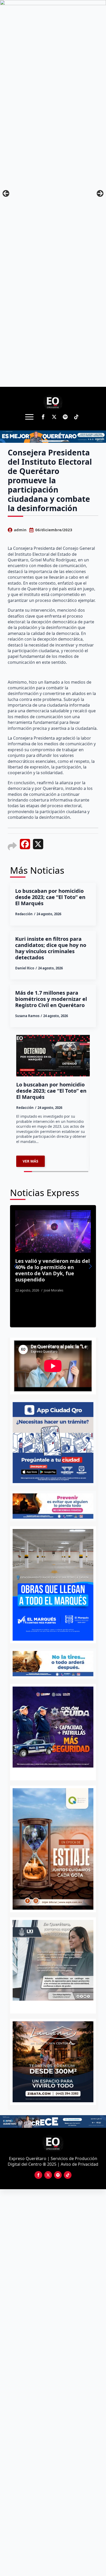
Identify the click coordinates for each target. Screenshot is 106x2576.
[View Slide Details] (53, 1960)
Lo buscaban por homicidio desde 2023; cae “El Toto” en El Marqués (50, 897)
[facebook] (43, 417)
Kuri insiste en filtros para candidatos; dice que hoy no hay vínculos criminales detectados (51, 948)
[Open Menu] (29, 417)
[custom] (65, 417)
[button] (16, 1266)
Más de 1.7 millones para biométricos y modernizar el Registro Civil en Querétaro (51, 999)
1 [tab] (50, 2006)
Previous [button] (6, 193)
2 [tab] (56, 2006)
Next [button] (100, 193)
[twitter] (54, 417)
